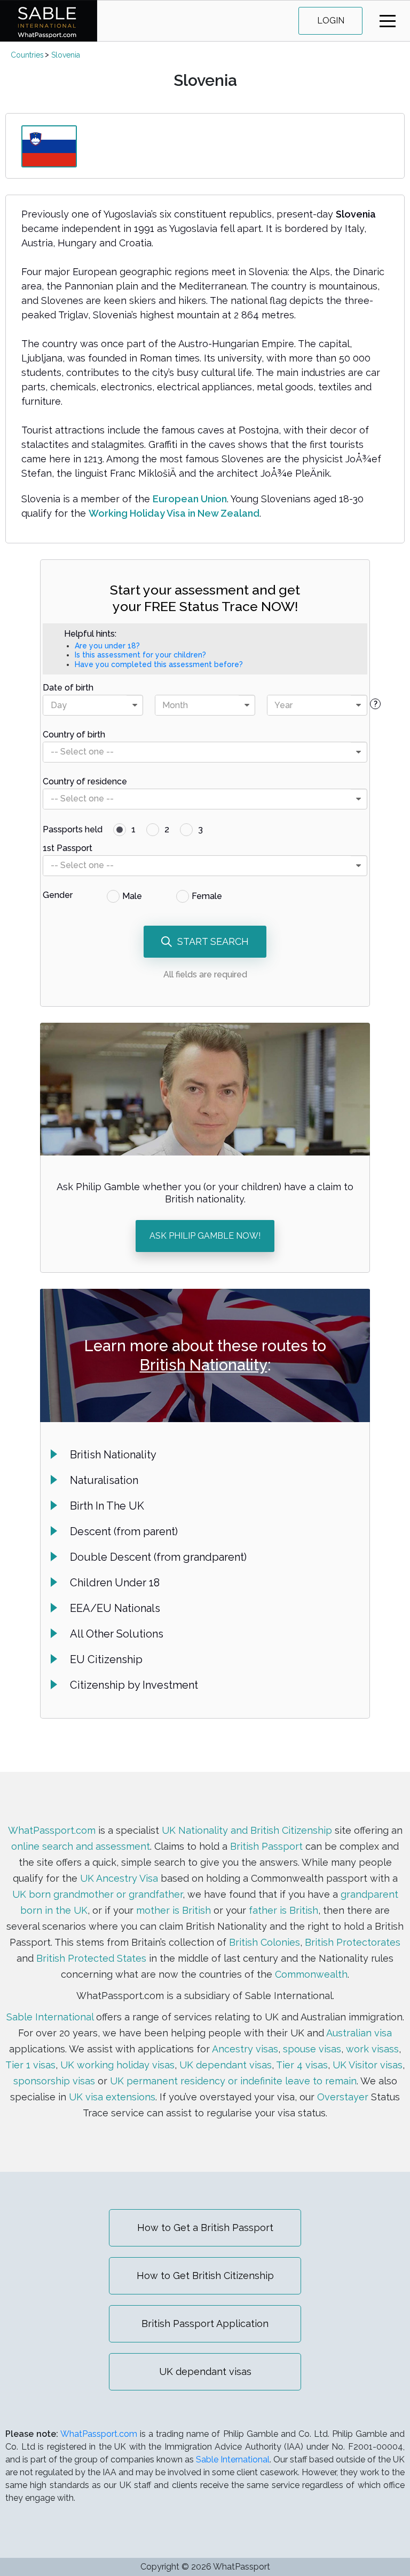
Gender (58, 895)
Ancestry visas (245, 2049)
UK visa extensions (112, 2097)
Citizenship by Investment (134, 1685)
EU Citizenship (106, 1659)
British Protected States (91, 1958)
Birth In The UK (107, 1506)
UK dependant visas (226, 2065)
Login (331, 21)
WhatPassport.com (52, 1830)
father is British (283, 1910)
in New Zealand (224, 513)
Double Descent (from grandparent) (158, 1557)
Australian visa (359, 2033)
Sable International (50, 2017)
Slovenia (66, 55)
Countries (27, 55)
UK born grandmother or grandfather (97, 1894)
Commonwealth (311, 1974)
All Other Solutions (117, 1634)
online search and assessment (81, 1846)
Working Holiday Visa (138, 513)
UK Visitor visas (368, 2065)
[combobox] (93, 705)
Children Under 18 (115, 1583)
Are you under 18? (107, 646)
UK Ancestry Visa (119, 1878)
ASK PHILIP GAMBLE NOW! (205, 1236)
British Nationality (204, 1365)
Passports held (73, 829)
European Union (190, 499)
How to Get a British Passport (205, 2228)
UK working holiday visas (117, 2065)
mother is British (174, 1910)
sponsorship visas (54, 2081)
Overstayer (343, 2097)
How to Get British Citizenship (205, 2276)
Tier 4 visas (302, 2065)
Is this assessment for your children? (140, 655)
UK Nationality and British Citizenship (247, 1830)
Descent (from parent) (124, 1531)
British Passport (266, 1846)
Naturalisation (104, 1480)
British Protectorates (353, 1942)
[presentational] (135, 705)
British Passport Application (205, 2324)
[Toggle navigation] (388, 21)
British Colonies (265, 1942)
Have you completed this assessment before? (159, 664)
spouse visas (312, 2049)
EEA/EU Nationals (115, 1608)
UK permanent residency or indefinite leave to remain (233, 2081)
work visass (372, 2049)
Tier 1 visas (30, 2065)
